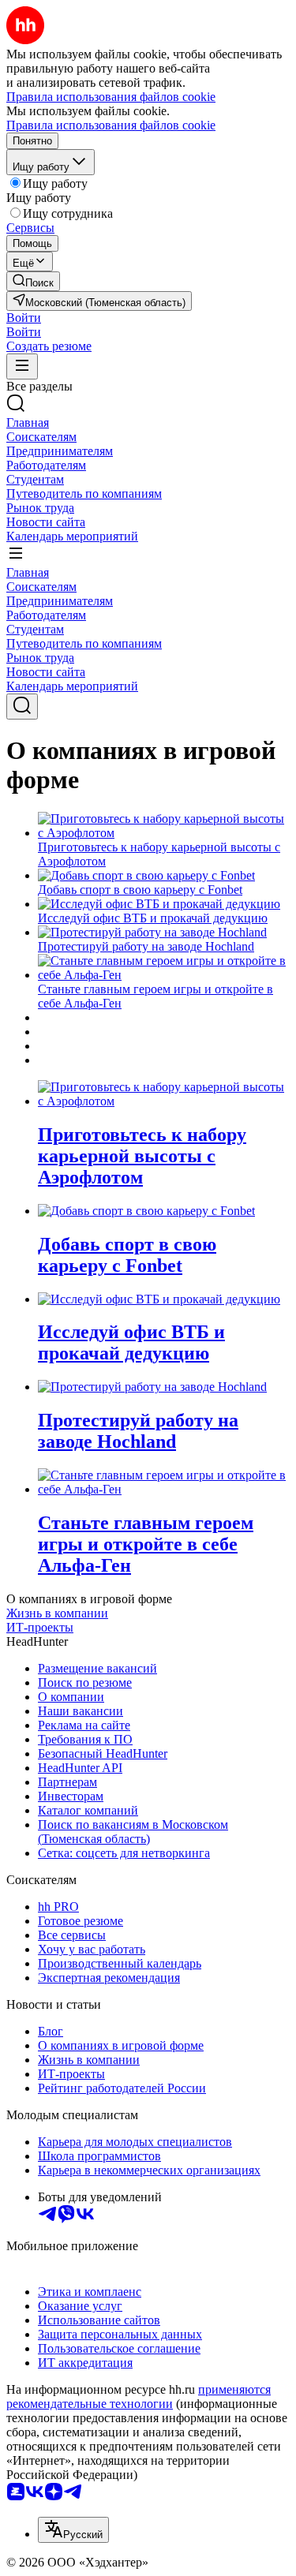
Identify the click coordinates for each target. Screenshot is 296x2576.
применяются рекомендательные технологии (139, 2397)
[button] (24, 318)
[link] (33, 281)
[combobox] (73, 2530)
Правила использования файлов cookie (111, 125)
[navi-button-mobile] (22, 366)
